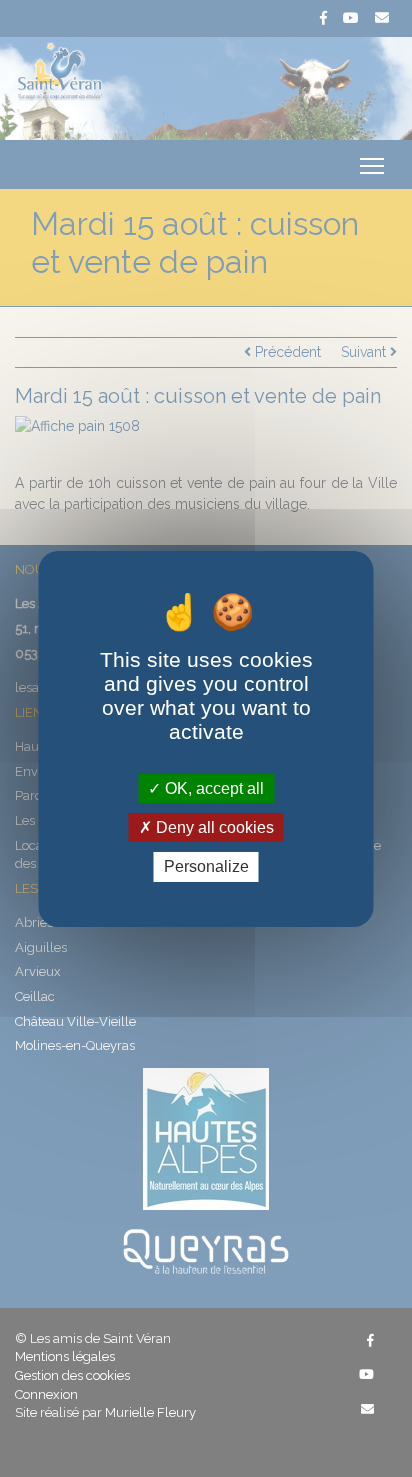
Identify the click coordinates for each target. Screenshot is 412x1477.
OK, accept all (212, 788)
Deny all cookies (213, 827)
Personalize (206, 866)
